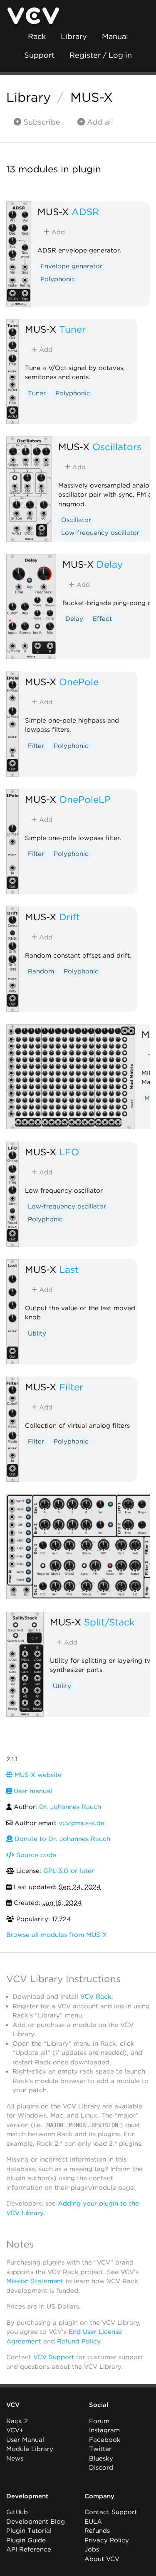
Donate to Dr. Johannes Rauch (61, 1839)
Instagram (104, 2430)
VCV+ (15, 2430)
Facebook (105, 2440)
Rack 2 (17, 2421)
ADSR (85, 212)
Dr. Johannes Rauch (70, 1807)
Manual (115, 36)
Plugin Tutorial (29, 2531)
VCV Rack (96, 1997)
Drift (69, 917)
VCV (13, 2405)
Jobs (92, 2549)
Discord (101, 2468)
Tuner (72, 329)
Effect (102, 619)
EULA (93, 2522)
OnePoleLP (85, 799)
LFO (69, 1152)
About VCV (102, 2559)
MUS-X (92, 97)
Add (57, 232)
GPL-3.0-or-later (69, 1871)
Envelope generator (71, 266)
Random (41, 971)
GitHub (17, 2512)
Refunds (97, 2531)
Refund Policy (79, 2341)
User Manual (25, 2440)
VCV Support (54, 2357)
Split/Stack (109, 1622)
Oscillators (117, 447)
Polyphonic (58, 279)
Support (39, 55)
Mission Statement (35, 2281)
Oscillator (76, 520)
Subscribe (41, 122)
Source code (35, 1855)
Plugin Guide (26, 2540)
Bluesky (101, 2458)
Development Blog (36, 2522)
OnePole (79, 682)
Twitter (100, 2449)
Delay (110, 564)
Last (69, 1269)
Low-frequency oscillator (100, 533)
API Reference (29, 2549)
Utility (37, 1333)
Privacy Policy (107, 2540)
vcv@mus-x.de (82, 1823)
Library (74, 36)
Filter (36, 746)
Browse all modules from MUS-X (57, 1935)
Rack (37, 36)
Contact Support (111, 2512)
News (15, 2458)
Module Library (30, 2449)
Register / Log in (101, 55)
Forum (99, 2421)
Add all (99, 122)
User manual (32, 1791)
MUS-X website (37, 1775)
